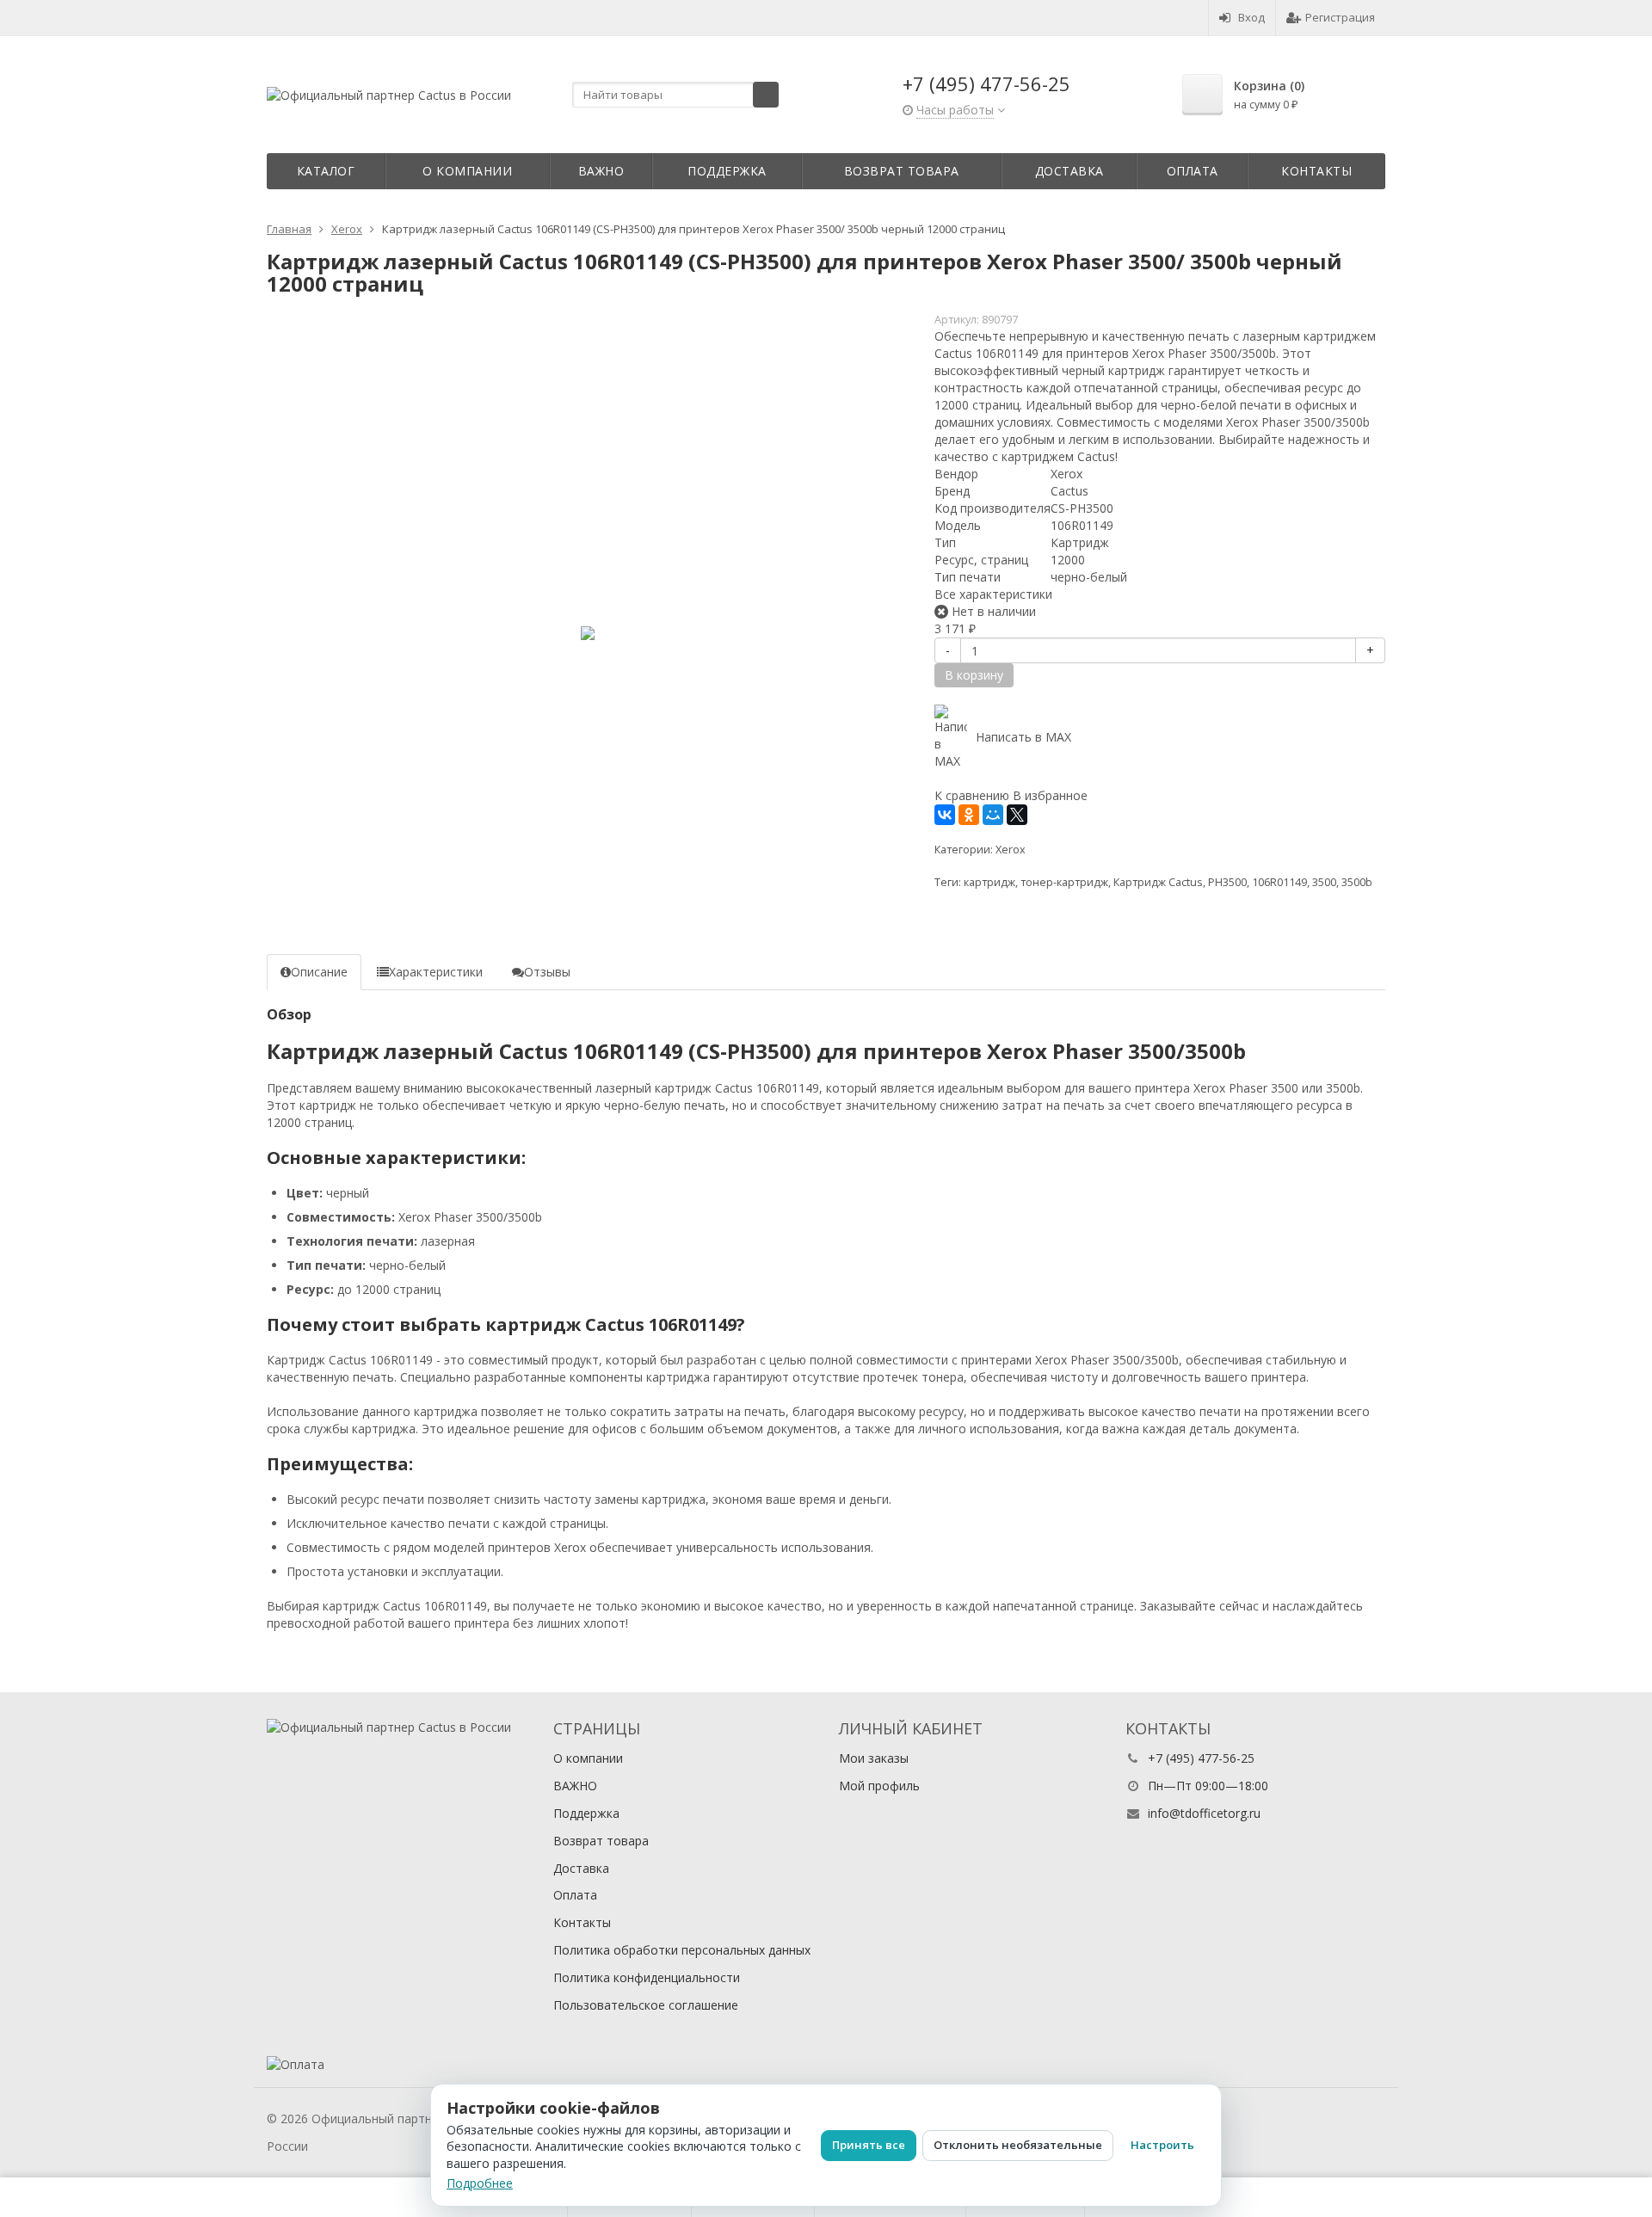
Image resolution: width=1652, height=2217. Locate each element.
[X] (1017, 815)
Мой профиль (879, 1786)
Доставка (1069, 171)
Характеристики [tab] (436, 972)
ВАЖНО (601, 171)
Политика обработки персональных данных (682, 1950)
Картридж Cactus (1158, 882)
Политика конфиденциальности (647, 1977)
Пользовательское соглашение (646, 2005)
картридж (989, 882)
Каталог (326, 171)
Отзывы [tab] (547, 972)
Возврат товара (902, 171)
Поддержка (727, 171)
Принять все (869, 2145)
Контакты (1316, 171)
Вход (1251, 17)
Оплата (1193, 171)
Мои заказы (874, 1758)
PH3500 (1227, 882)
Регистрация (1340, 17)
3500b (1357, 882)
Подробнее (480, 2183)
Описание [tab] (319, 972)
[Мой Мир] (993, 815)
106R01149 (1279, 882)
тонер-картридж (1064, 882)
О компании (467, 171)
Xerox (1011, 850)
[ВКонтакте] (945, 815)
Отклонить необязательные (1018, 2145)
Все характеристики (993, 594)
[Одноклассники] (969, 815)
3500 (1324, 882)
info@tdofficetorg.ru (1204, 1813)
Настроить (1162, 2145)
